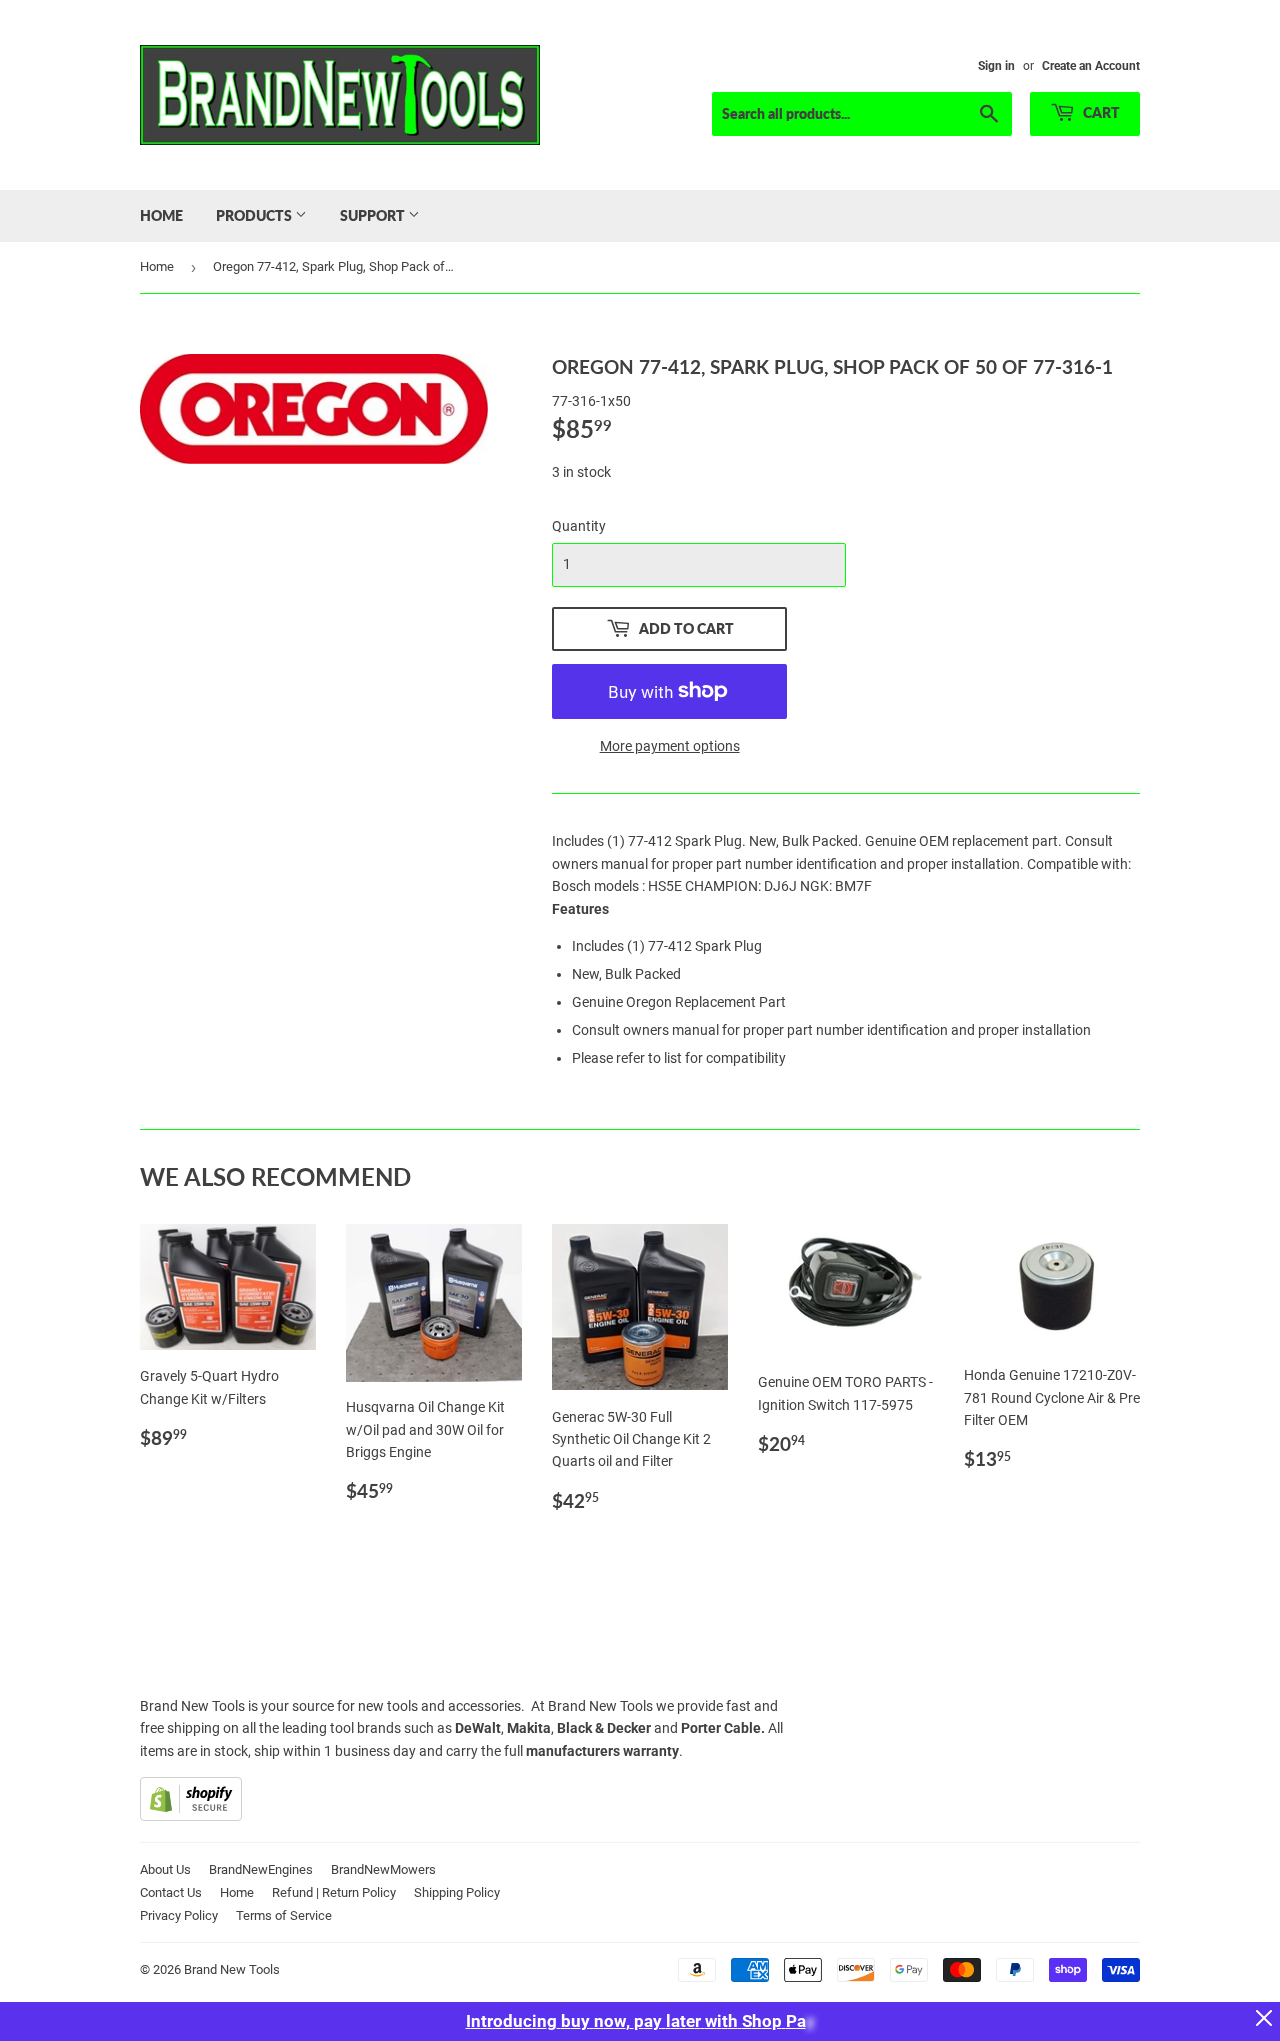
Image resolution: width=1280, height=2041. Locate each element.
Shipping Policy (457, 1892)
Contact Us (171, 1892)
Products (255, 215)
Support (374, 215)
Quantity (579, 526)
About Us (165, 1869)
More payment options (670, 746)
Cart (1100, 112)
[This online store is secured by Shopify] (191, 1816)
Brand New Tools (232, 1969)
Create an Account (1091, 66)
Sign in (996, 66)
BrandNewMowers (383, 1869)
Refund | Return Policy (334, 1892)
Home (161, 215)
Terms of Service (284, 1915)
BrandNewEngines (261, 1869)
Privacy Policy (179, 1915)
